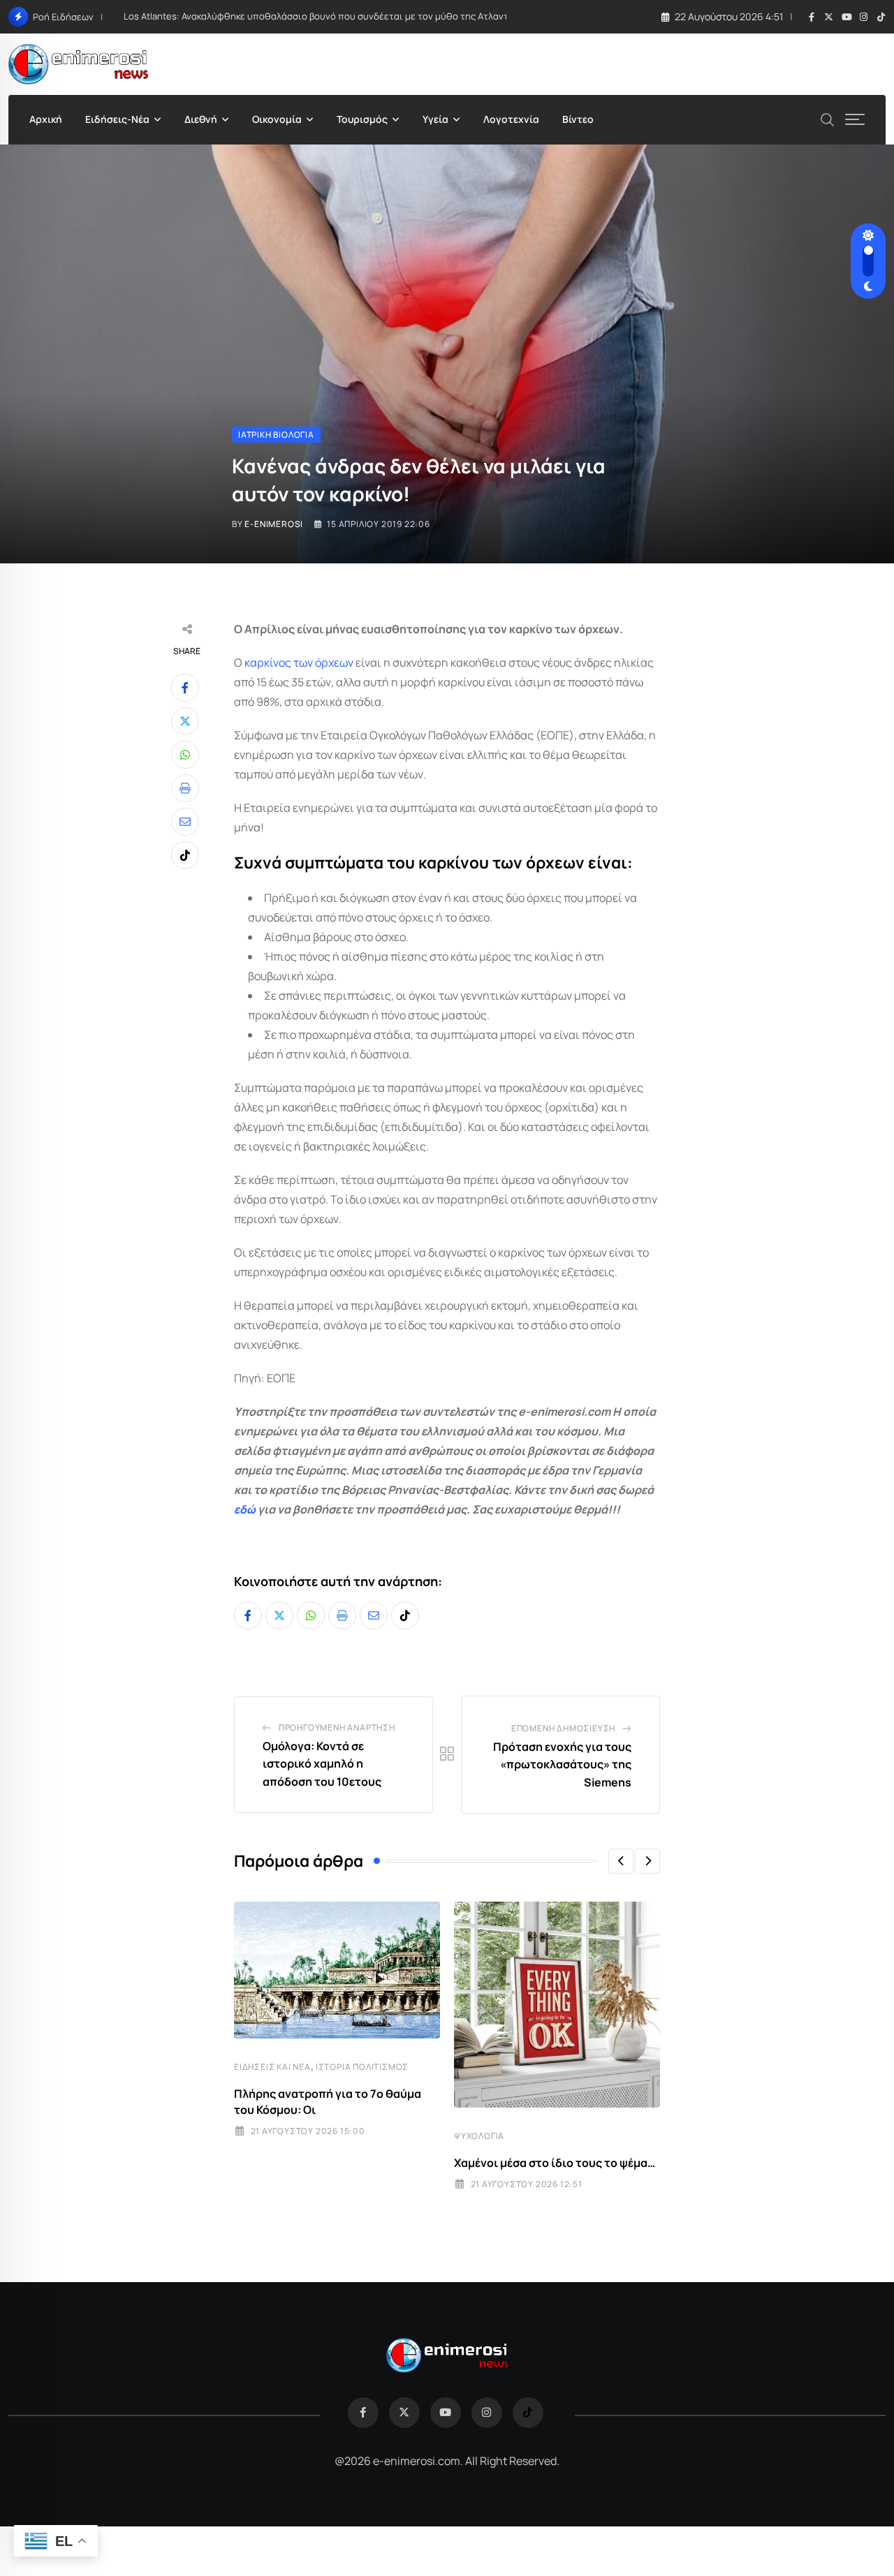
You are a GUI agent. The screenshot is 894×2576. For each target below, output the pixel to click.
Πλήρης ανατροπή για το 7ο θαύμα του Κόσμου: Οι (328, 2101)
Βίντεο (578, 119)
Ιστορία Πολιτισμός (362, 2067)
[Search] (828, 118)
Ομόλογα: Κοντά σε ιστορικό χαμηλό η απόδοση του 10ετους (322, 1764)
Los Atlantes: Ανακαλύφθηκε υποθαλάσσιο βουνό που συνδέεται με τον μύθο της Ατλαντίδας (326, 16)
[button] (621, 1861)
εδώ (245, 1509)
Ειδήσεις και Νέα (272, 2067)
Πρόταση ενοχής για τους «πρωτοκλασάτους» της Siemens (562, 1764)
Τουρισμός (362, 119)
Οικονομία (277, 119)
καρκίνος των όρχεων (299, 662)
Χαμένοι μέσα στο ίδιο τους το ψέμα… (555, 2163)
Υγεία (435, 119)
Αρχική (46, 119)
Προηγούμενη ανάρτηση (337, 1727)
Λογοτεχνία (511, 119)
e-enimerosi (274, 524)
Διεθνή (201, 119)
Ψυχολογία (479, 2136)
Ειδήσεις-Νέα (117, 119)
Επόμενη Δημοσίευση (563, 1728)
